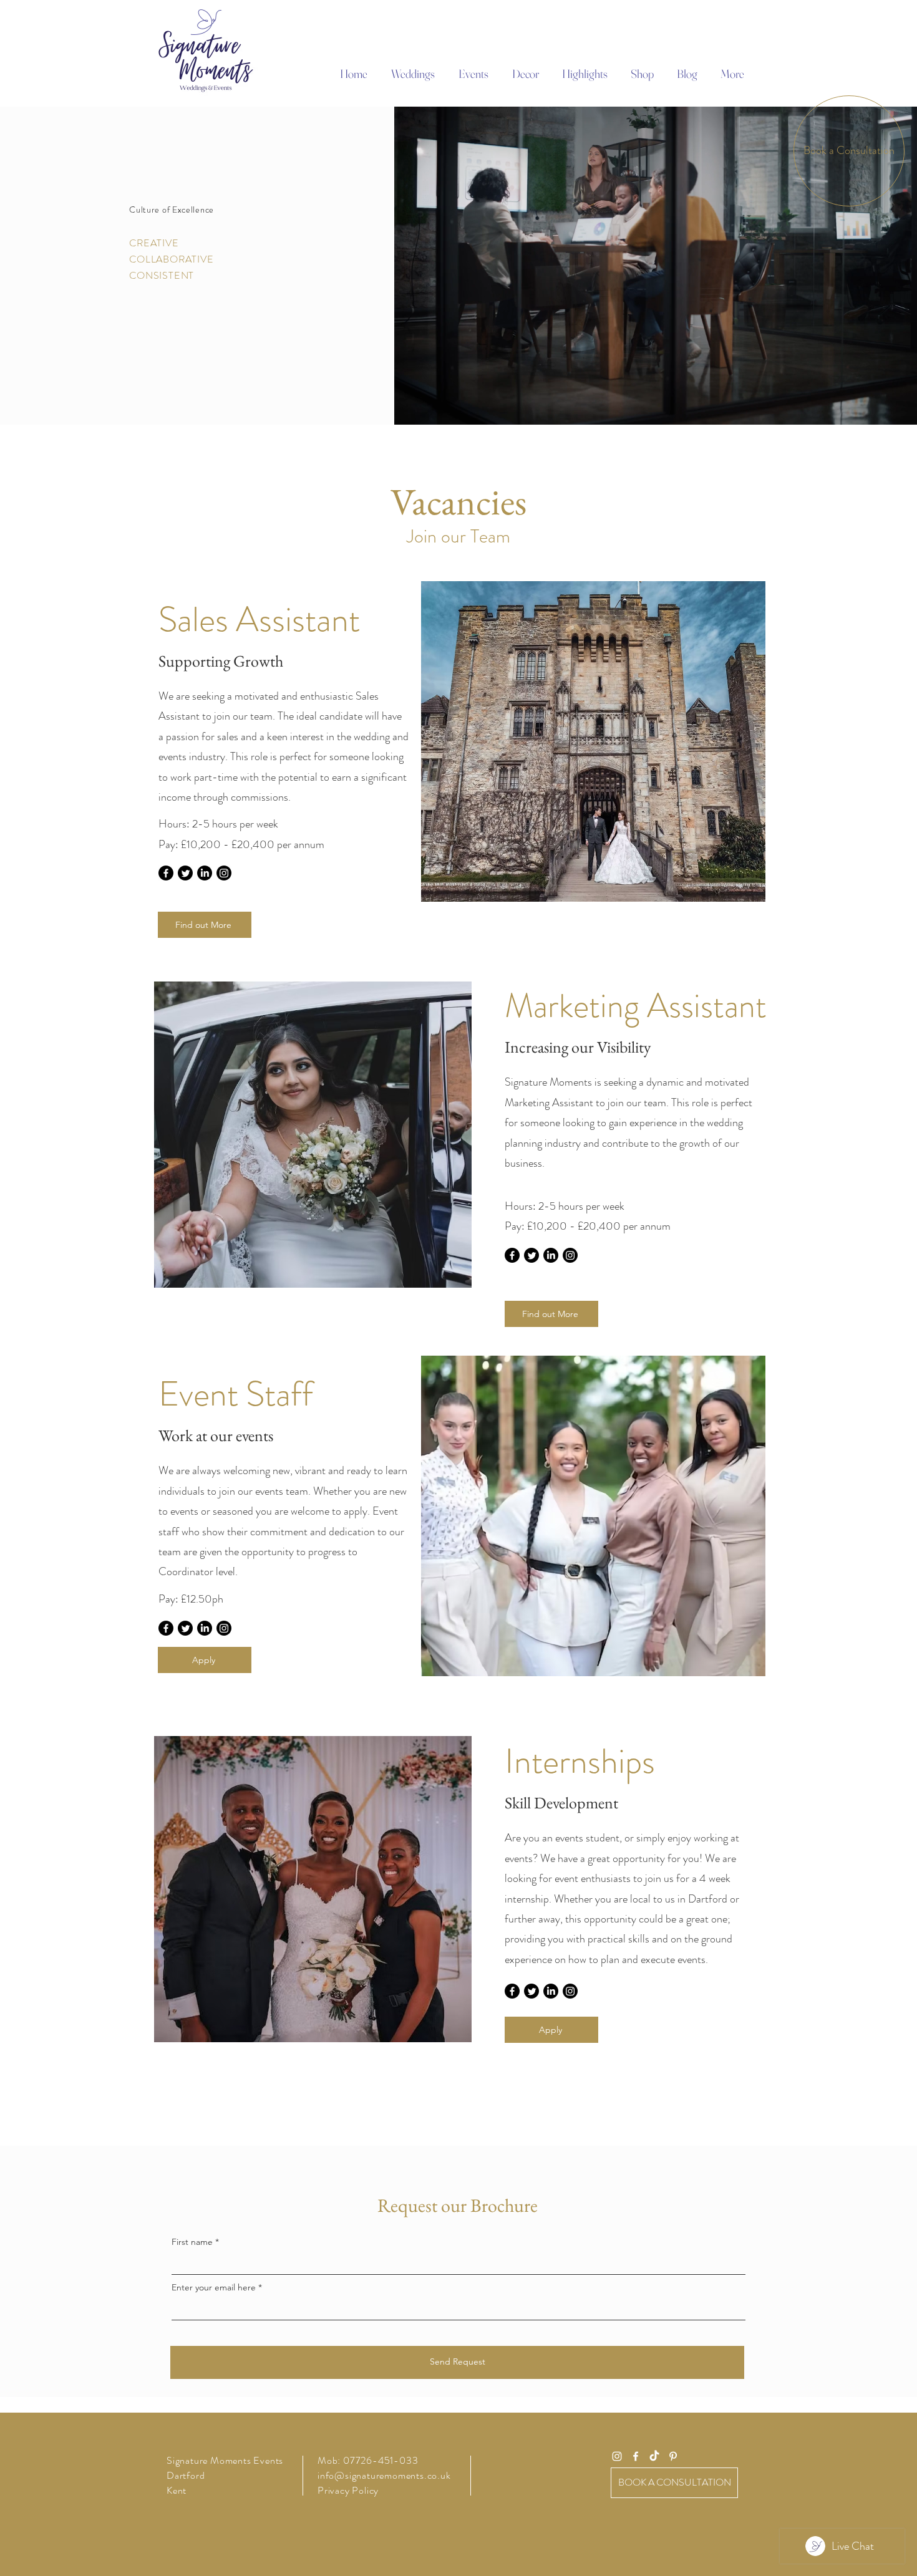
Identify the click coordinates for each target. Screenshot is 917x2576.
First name (192, 2242)
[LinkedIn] (205, 873)
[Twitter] (185, 873)
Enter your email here (214, 2287)
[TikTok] (654, 2456)
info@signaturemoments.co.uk (384, 2475)
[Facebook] (166, 873)
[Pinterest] (673, 2456)
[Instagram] (224, 873)
